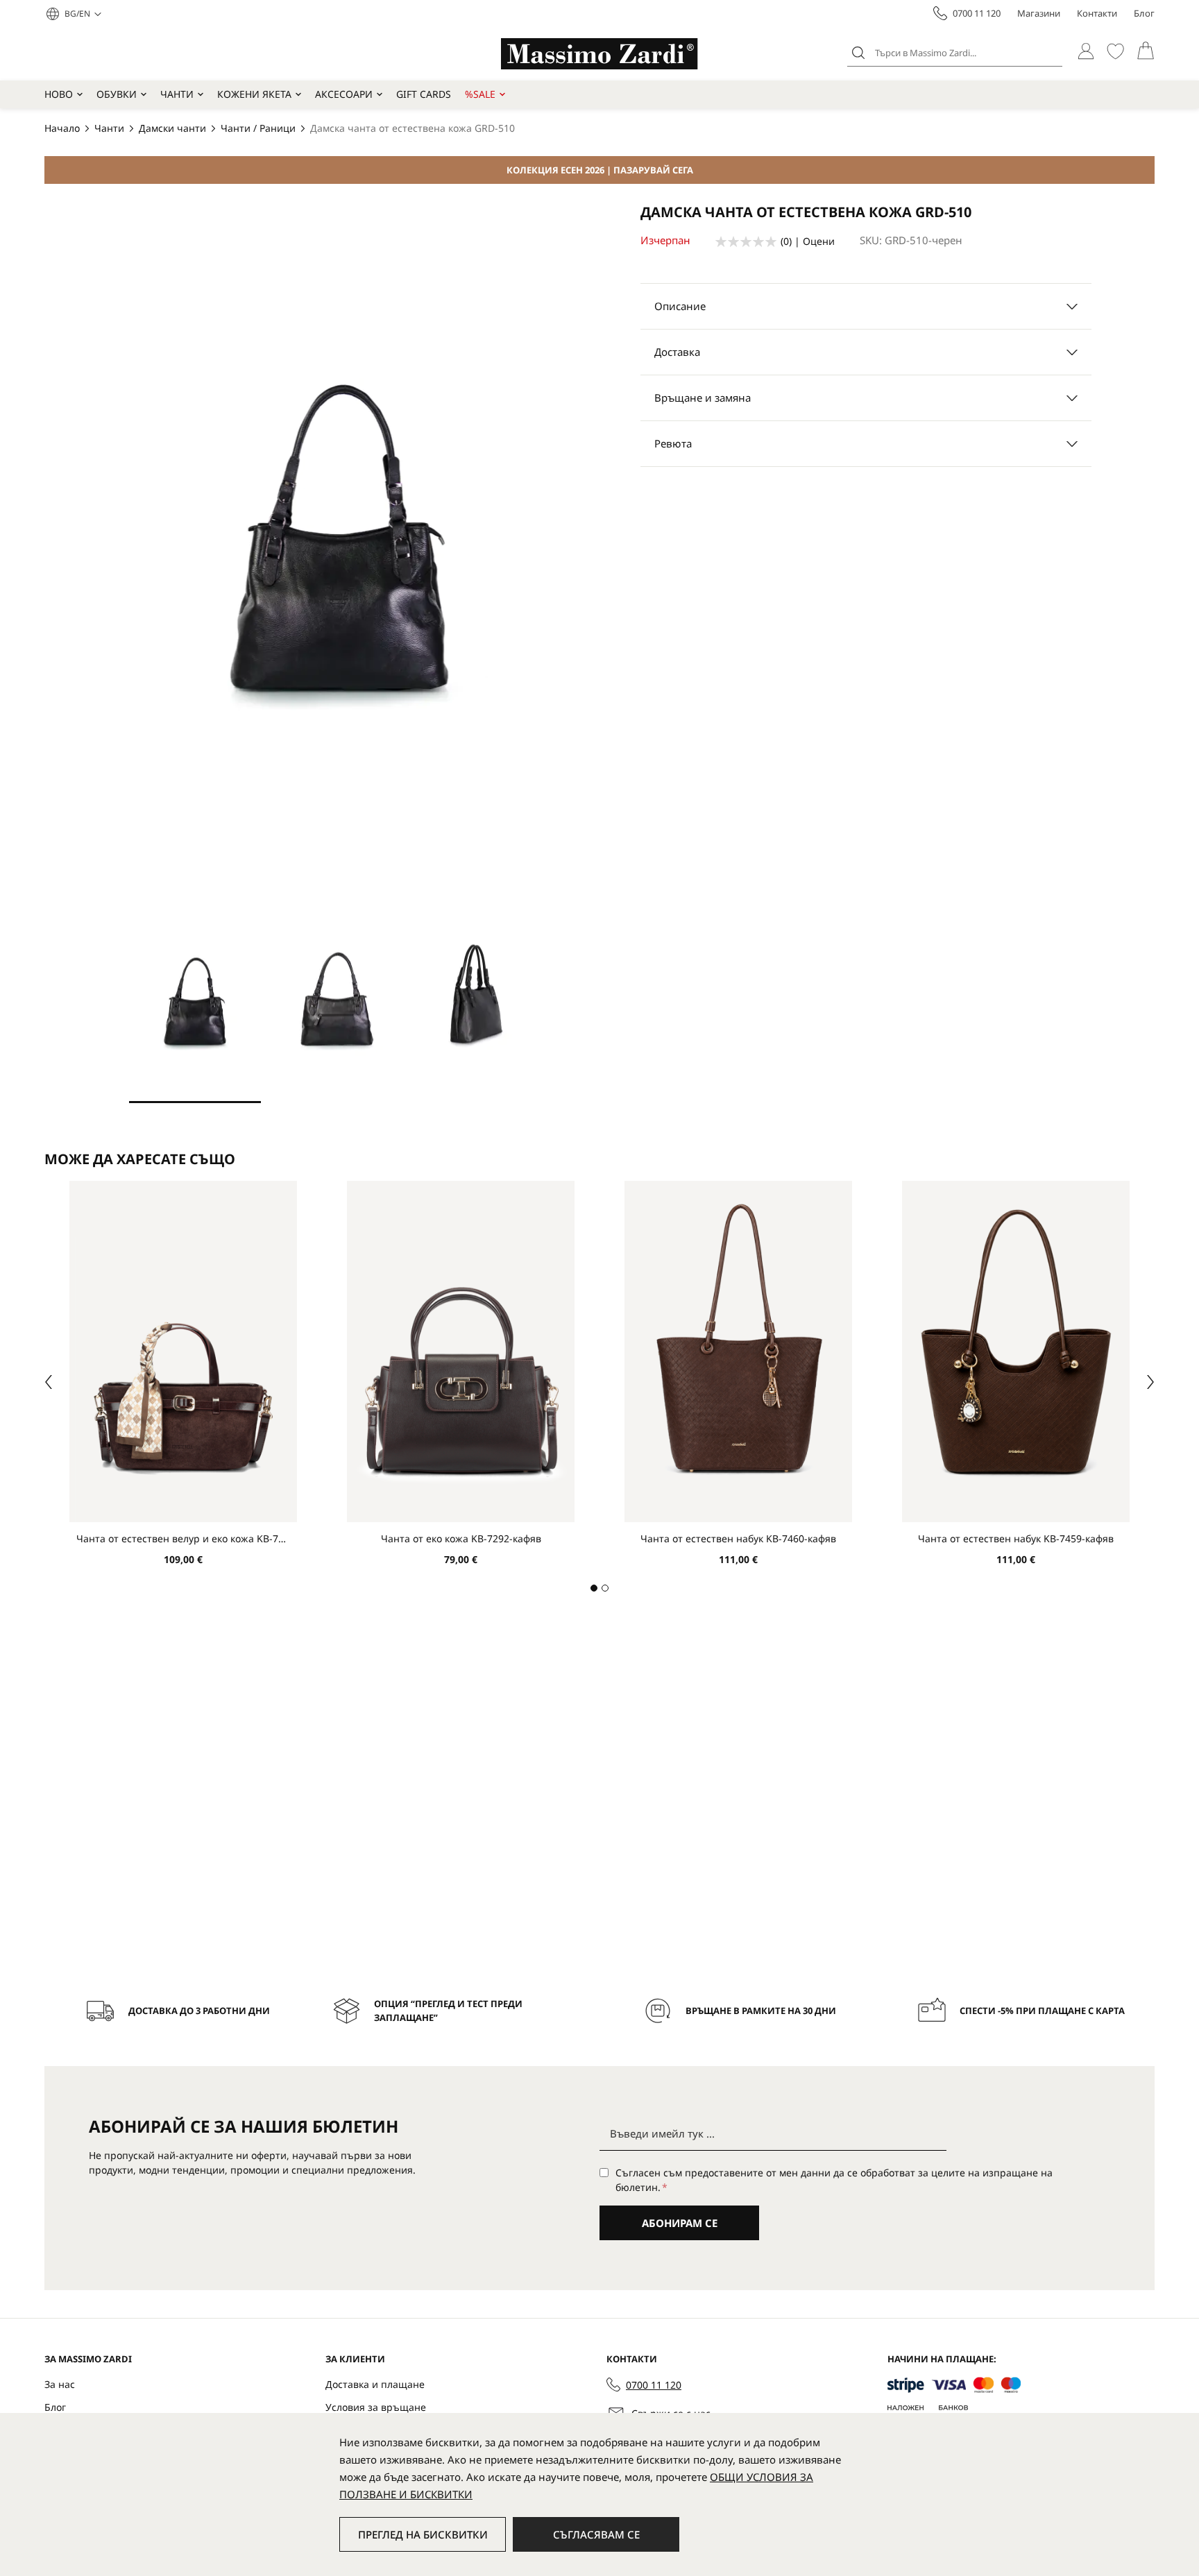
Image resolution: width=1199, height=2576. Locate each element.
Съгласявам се (596, 2534)
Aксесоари (344, 94)
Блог (1144, 13)
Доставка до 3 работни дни (199, 2011)
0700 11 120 (977, 13)
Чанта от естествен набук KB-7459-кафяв (1016, 1538)
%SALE (480, 94)
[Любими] (1115, 51)
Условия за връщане (376, 2407)
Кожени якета (254, 94)
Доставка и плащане (375, 2384)
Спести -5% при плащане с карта (1042, 2011)
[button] (83, 14)
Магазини (1039, 13)
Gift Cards (424, 94)
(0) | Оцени (808, 241)
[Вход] (1086, 51)
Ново (59, 94)
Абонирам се (680, 2223)
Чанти (177, 94)
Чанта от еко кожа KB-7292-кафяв (461, 1538)
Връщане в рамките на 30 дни (761, 2011)
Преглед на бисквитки (423, 2534)
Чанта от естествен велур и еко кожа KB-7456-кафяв (183, 1538)
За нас (60, 2384)
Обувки (117, 94)
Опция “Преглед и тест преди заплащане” (448, 2011)
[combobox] (955, 53)
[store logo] (599, 54)
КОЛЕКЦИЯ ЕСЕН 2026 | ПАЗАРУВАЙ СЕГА (600, 170)
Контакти (1097, 13)
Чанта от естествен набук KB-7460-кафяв (738, 1538)
